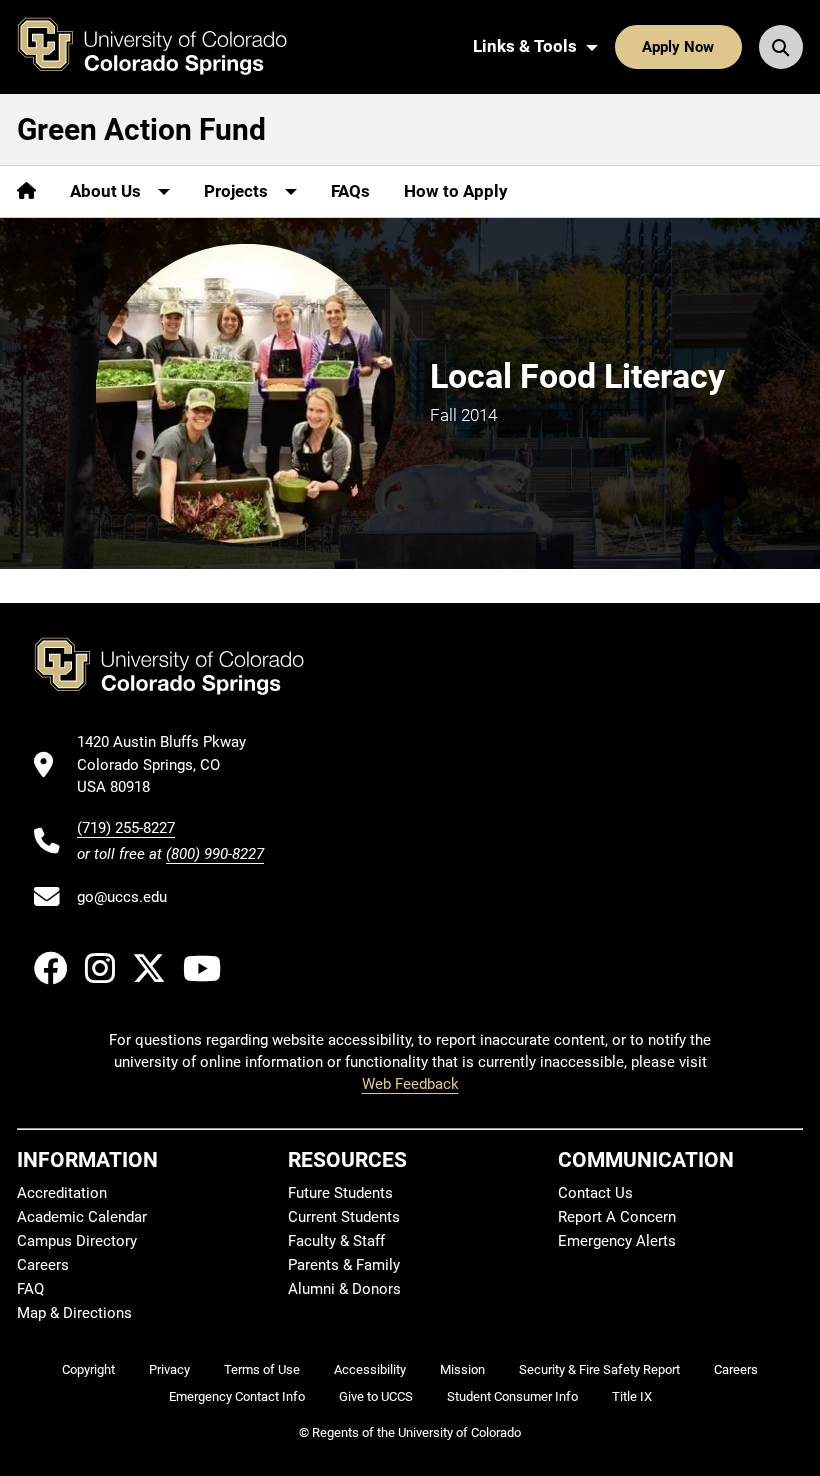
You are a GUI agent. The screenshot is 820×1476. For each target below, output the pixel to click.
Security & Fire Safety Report (599, 1369)
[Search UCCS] (781, 47)
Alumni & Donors (344, 1289)
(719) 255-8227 (126, 828)
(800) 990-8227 (215, 854)
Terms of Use (262, 1369)
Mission (462, 1369)
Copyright (88, 1369)
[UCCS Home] (167, 47)
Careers (43, 1265)
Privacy (169, 1369)
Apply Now (678, 47)
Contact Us (595, 1193)
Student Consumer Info (512, 1396)
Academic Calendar (82, 1217)
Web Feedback (410, 1084)
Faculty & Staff (336, 1241)
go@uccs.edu (122, 897)
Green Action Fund (141, 129)
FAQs (350, 191)
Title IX (632, 1396)
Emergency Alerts (617, 1241)
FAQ (30, 1289)
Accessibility (370, 1369)
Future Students (340, 1193)
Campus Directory (77, 1241)
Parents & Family (344, 1265)
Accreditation (62, 1193)
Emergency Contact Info (237, 1396)
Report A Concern (617, 1217)
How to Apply (456, 191)
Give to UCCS (376, 1396)
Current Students (344, 1217)
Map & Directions (74, 1313)
